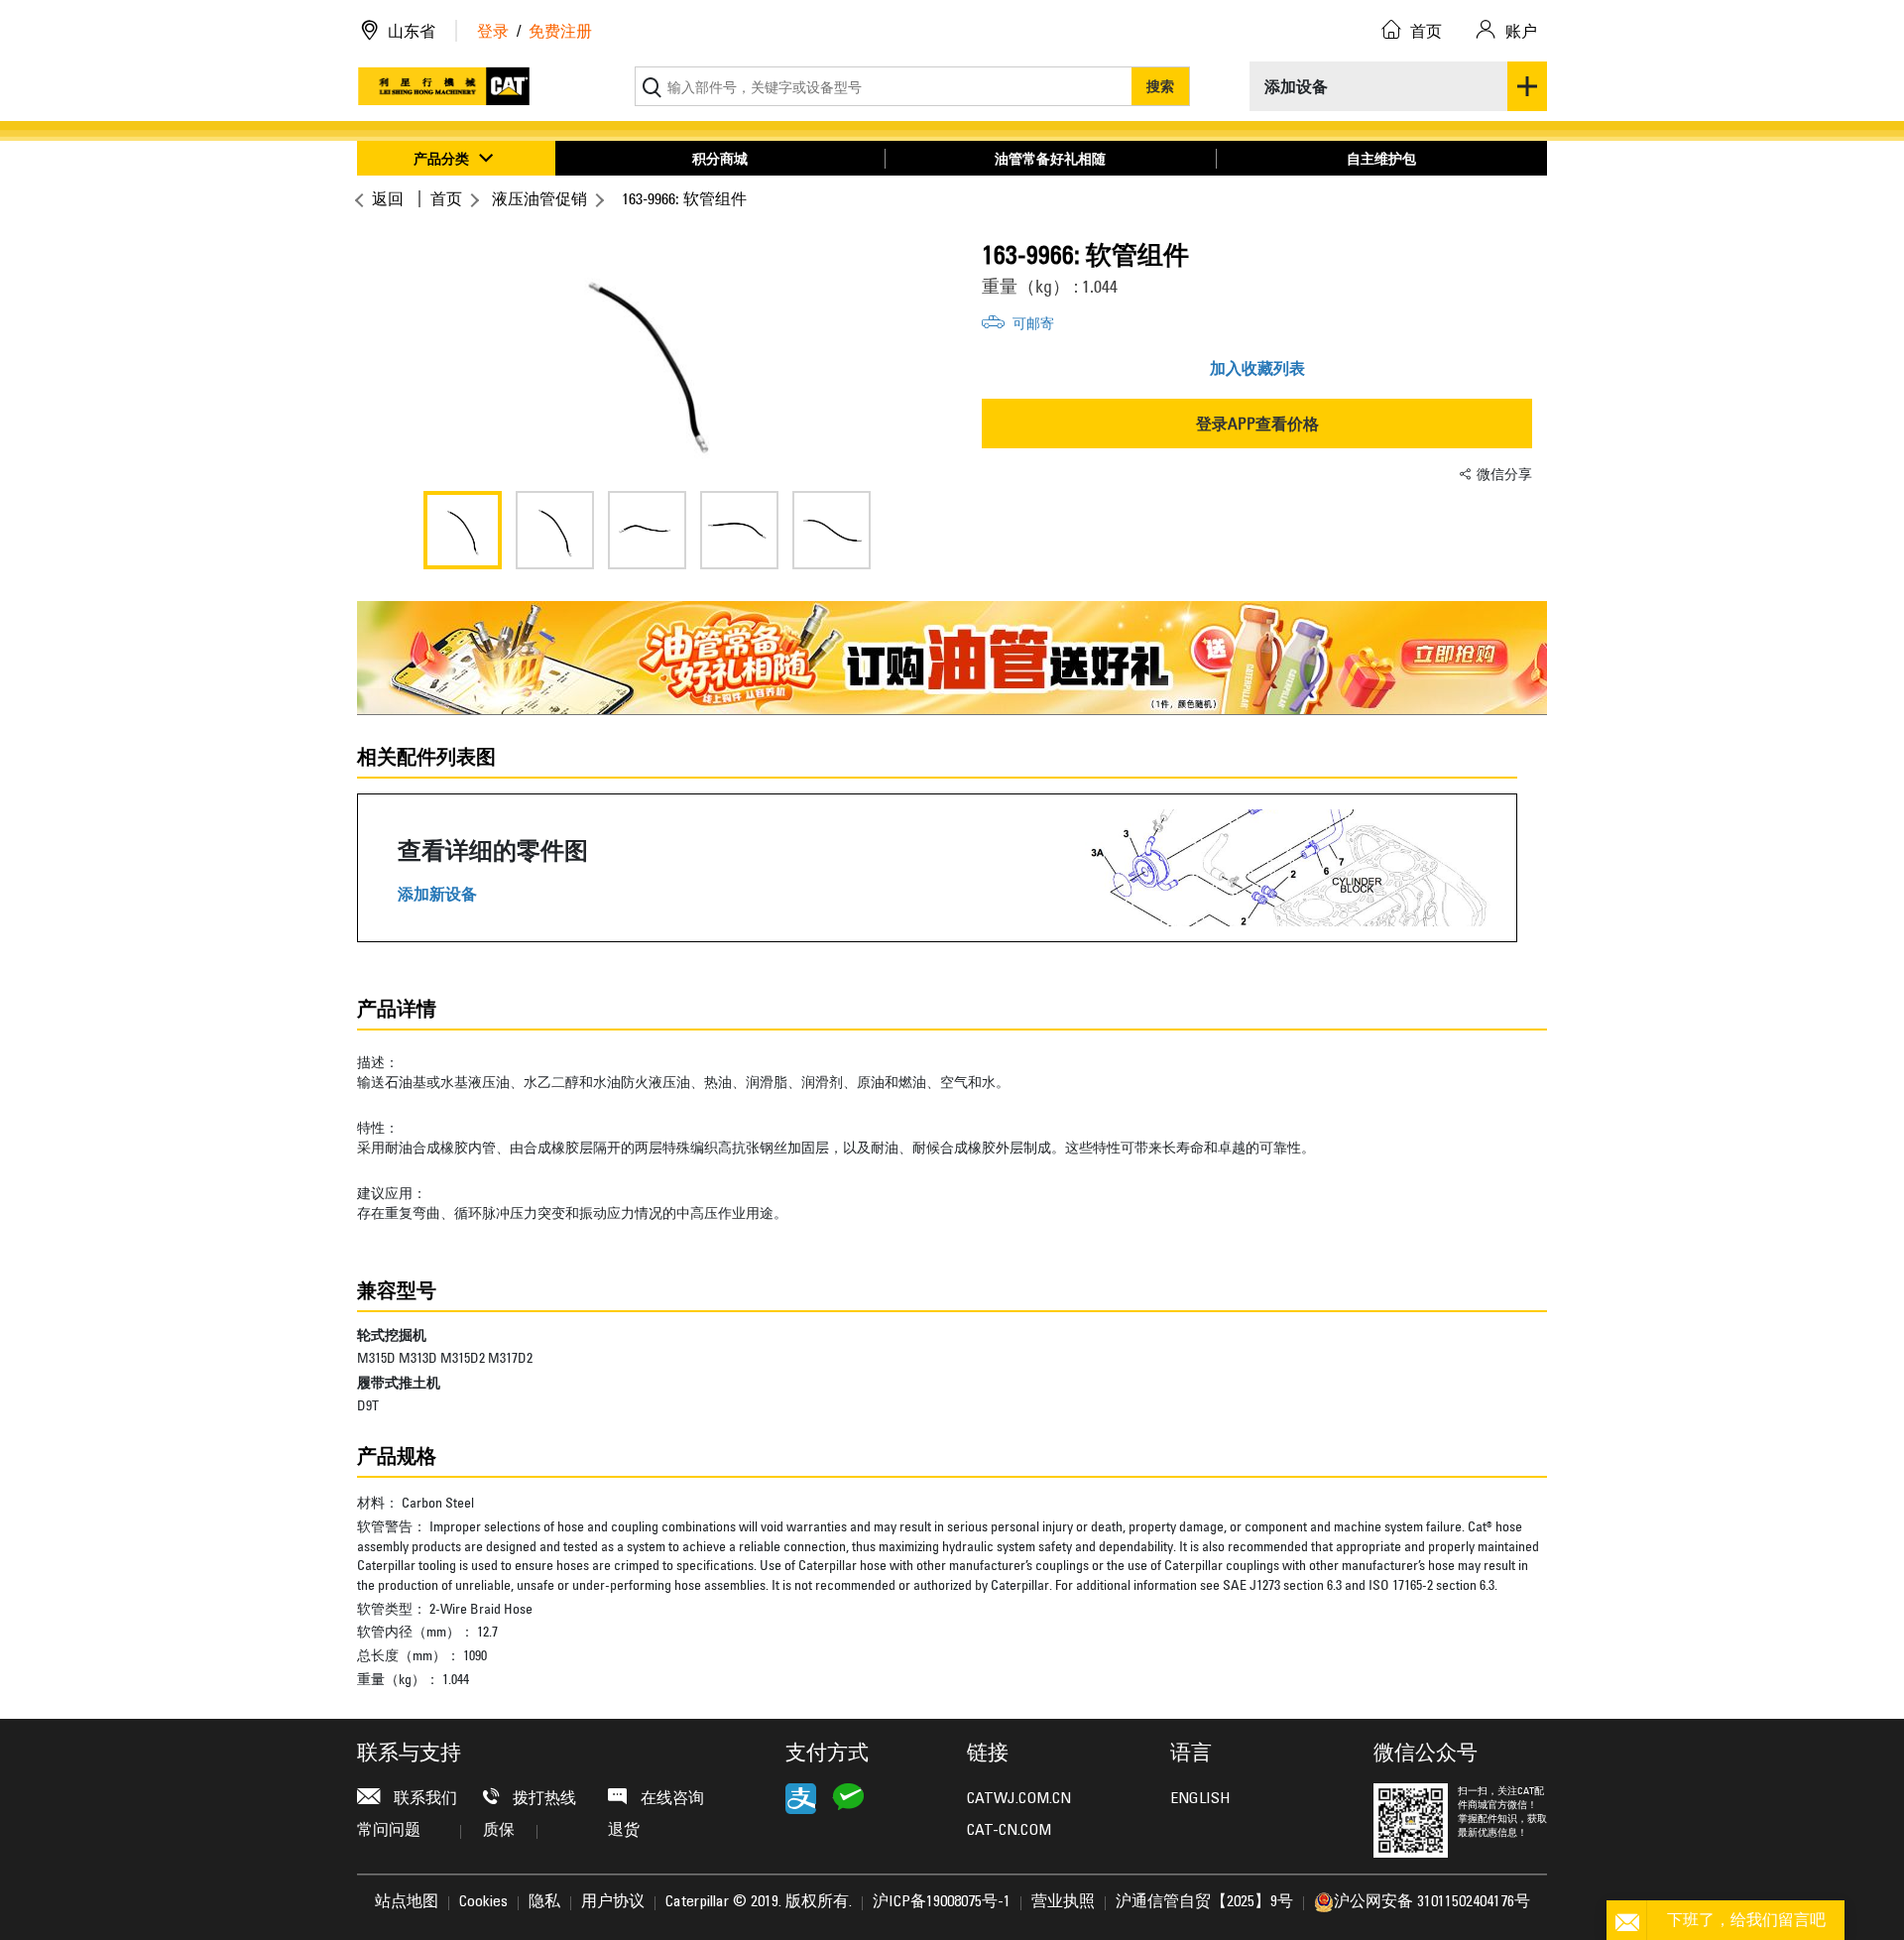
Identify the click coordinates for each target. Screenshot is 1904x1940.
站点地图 (407, 1902)
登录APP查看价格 (1257, 424)
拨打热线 (542, 1799)
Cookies (483, 1902)
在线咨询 (670, 1799)
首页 (446, 198)
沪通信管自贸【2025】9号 (1204, 1902)
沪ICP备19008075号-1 (942, 1902)
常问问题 (389, 1831)
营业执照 (1063, 1902)
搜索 (1160, 86)
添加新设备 (437, 894)
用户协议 (613, 1902)
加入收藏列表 (1257, 368)
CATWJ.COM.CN (1019, 1799)
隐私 (544, 1902)
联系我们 (423, 1799)
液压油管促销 (539, 198)
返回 (388, 198)
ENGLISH (1200, 1799)
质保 (499, 1831)
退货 (624, 1831)
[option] (647, 357)
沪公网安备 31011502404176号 (1432, 1902)
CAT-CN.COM (1009, 1831)
